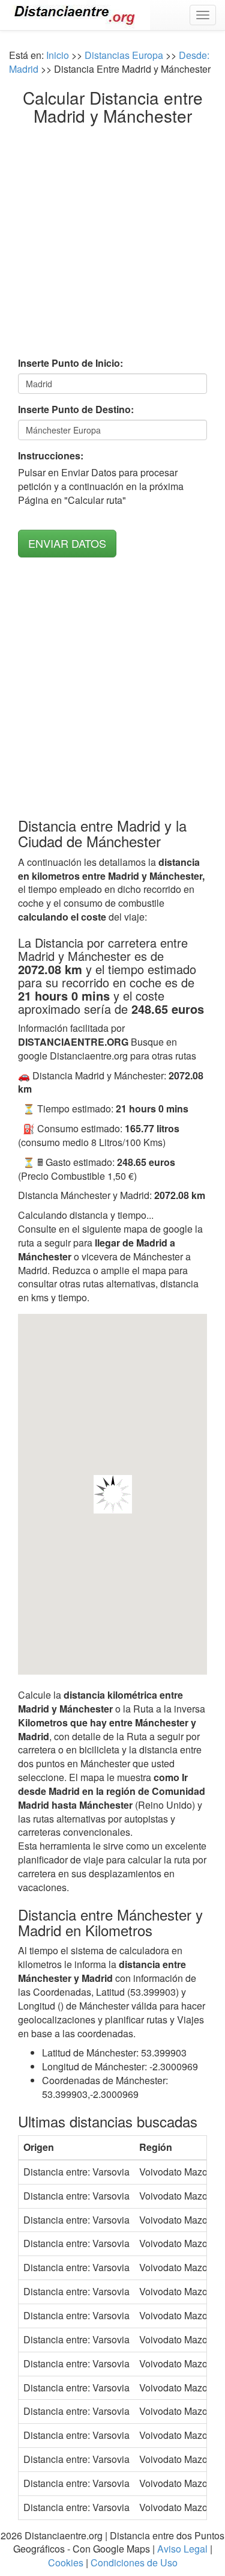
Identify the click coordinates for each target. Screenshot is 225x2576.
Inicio (58, 55)
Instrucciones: (51, 456)
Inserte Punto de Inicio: (70, 363)
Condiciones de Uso (134, 2562)
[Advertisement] (112, 244)
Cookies (66, 2562)
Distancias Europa (124, 55)
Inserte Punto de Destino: (76, 409)
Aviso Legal (182, 2549)
